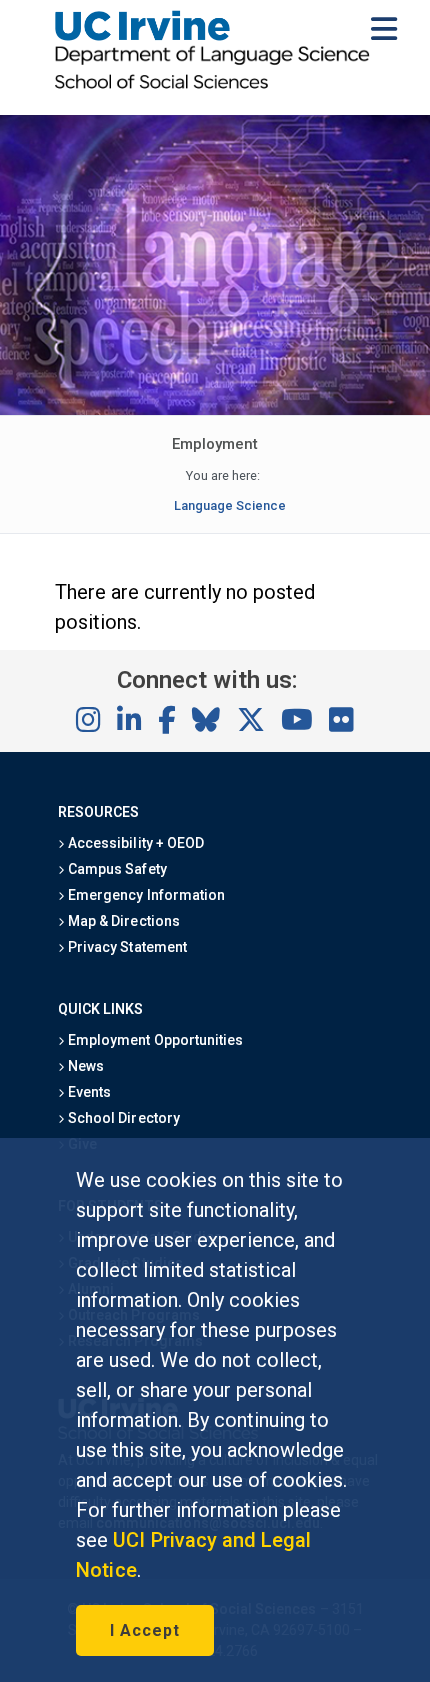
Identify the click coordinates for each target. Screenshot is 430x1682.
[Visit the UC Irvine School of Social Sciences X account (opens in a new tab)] (251, 721)
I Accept (145, 1630)
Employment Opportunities (154, 1040)
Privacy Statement (126, 947)
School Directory (122, 1118)
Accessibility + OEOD (134, 843)
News (84, 1066)
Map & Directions (122, 921)
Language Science (230, 505)
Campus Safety (115, 869)
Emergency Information (145, 895)
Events (88, 1092)
